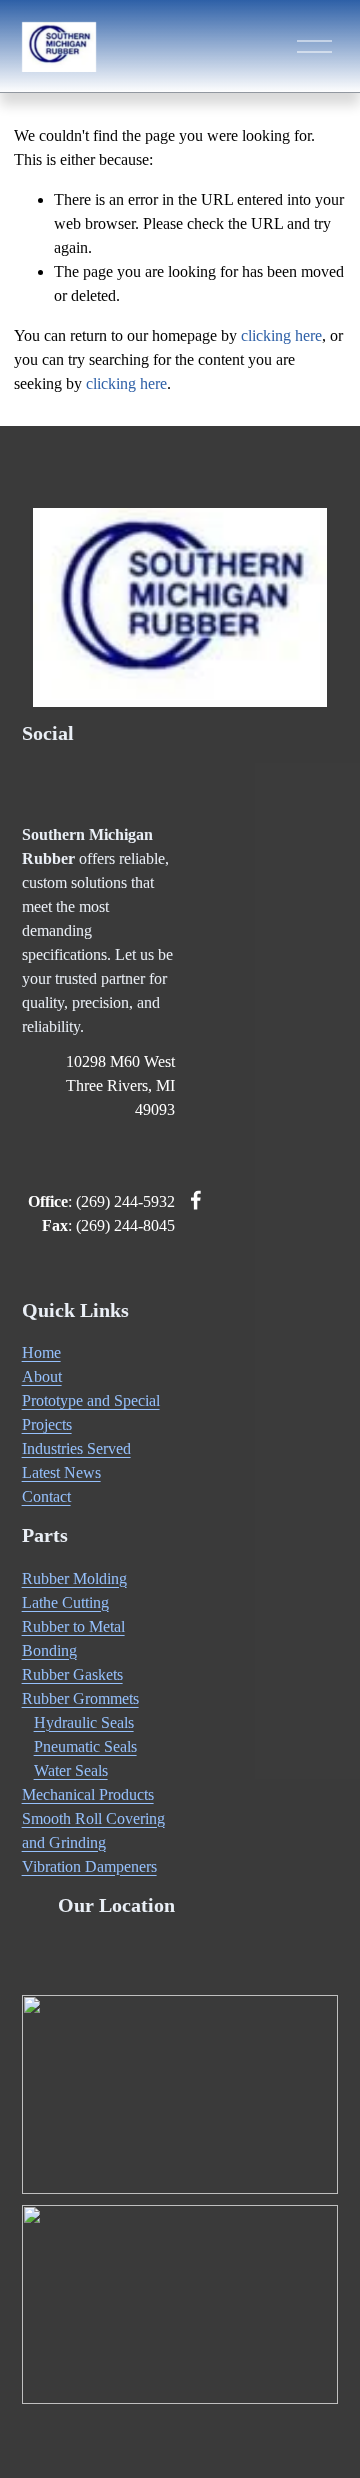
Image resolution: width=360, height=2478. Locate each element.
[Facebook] (196, 1200)
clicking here (281, 335)
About (42, 1376)
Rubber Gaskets (72, 1674)
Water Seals (71, 1770)
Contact (46, 1496)
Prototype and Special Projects (91, 1412)
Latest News (61, 1472)
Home (41, 1352)
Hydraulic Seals (84, 1722)
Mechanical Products (88, 1794)
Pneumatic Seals (85, 1746)
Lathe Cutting (65, 1602)
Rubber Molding (74, 1578)
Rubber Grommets (80, 1698)
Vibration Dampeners (89, 1866)
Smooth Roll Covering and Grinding (93, 1830)
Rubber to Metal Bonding (73, 1638)
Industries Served (76, 1448)
